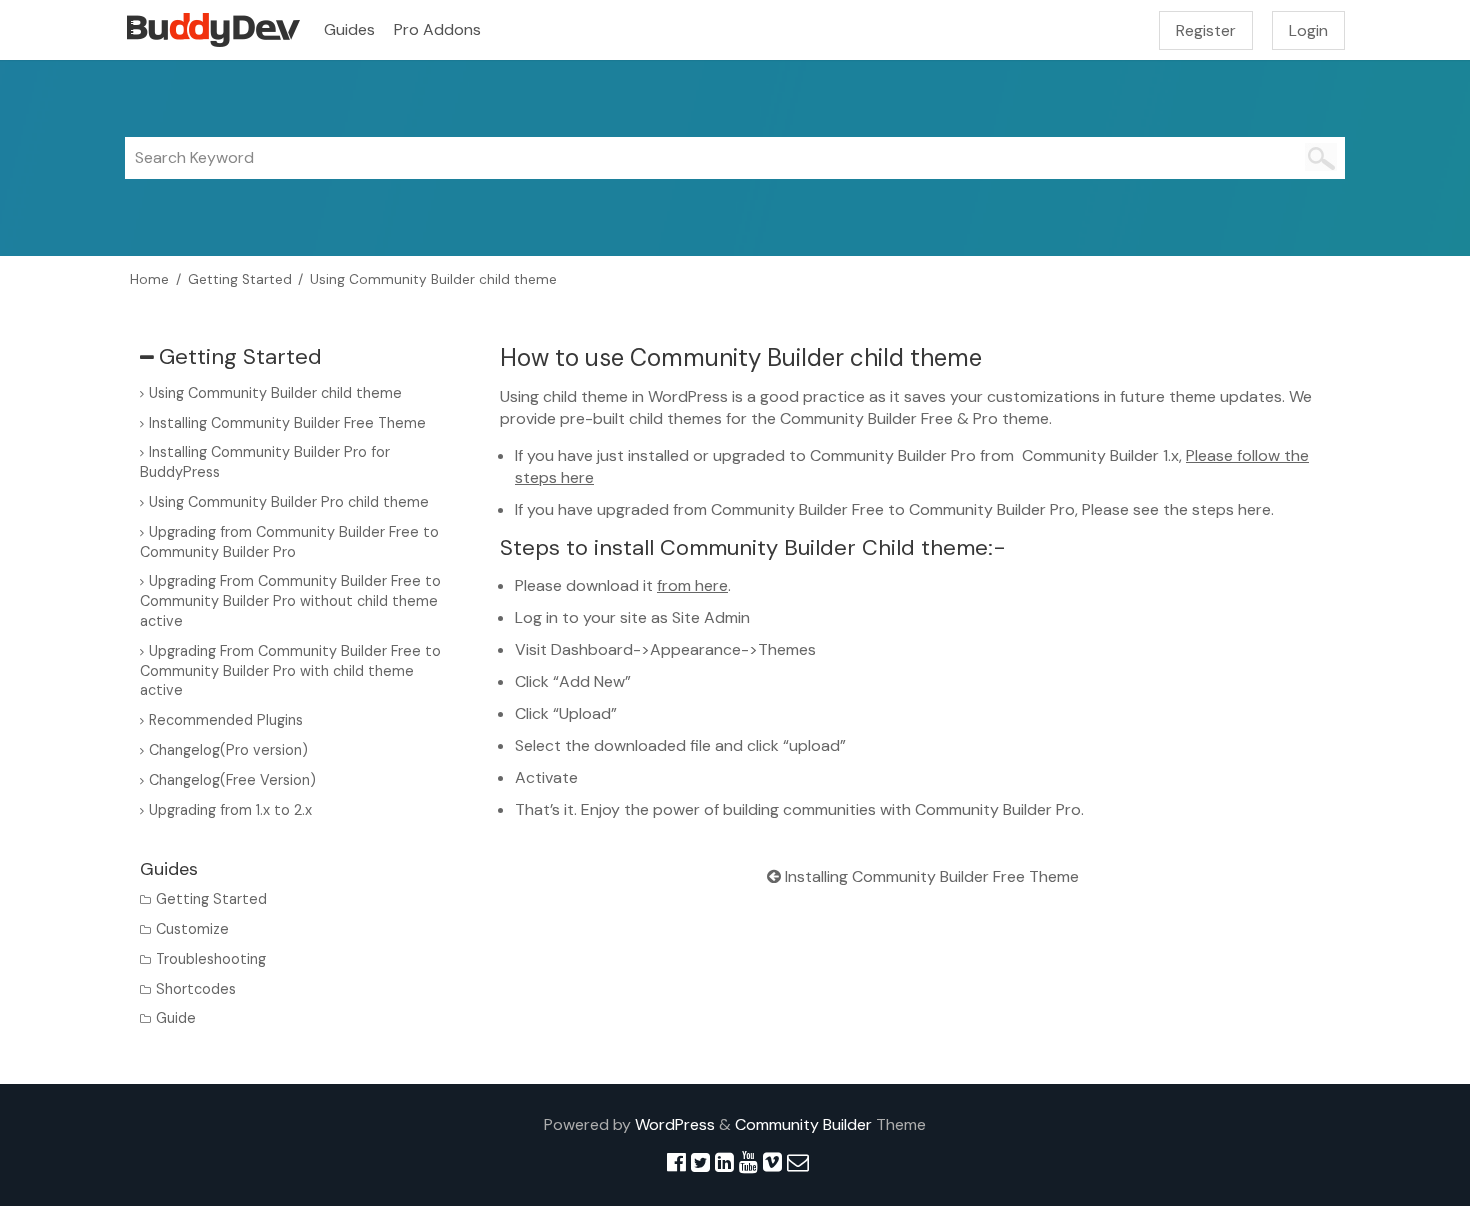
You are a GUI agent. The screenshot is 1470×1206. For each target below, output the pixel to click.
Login (1308, 30)
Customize (192, 929)
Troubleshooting (211, 959)
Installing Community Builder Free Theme (930, 876)
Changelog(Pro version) (228, 750)
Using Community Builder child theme (275, 393)
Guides (349, 29)
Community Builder (803, 1124)
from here (692, 585)
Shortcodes (196, 989)
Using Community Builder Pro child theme (289, 502)
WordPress (675, 1124)
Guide (176, 1018)
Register (1206, 30)
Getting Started (211, 899)
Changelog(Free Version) (232, 780)
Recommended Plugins (226, 720)
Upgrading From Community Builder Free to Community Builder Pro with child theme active (290, 671)
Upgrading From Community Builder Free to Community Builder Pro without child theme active (290, 601)
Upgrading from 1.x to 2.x (230, 810)
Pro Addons (437, 29)
